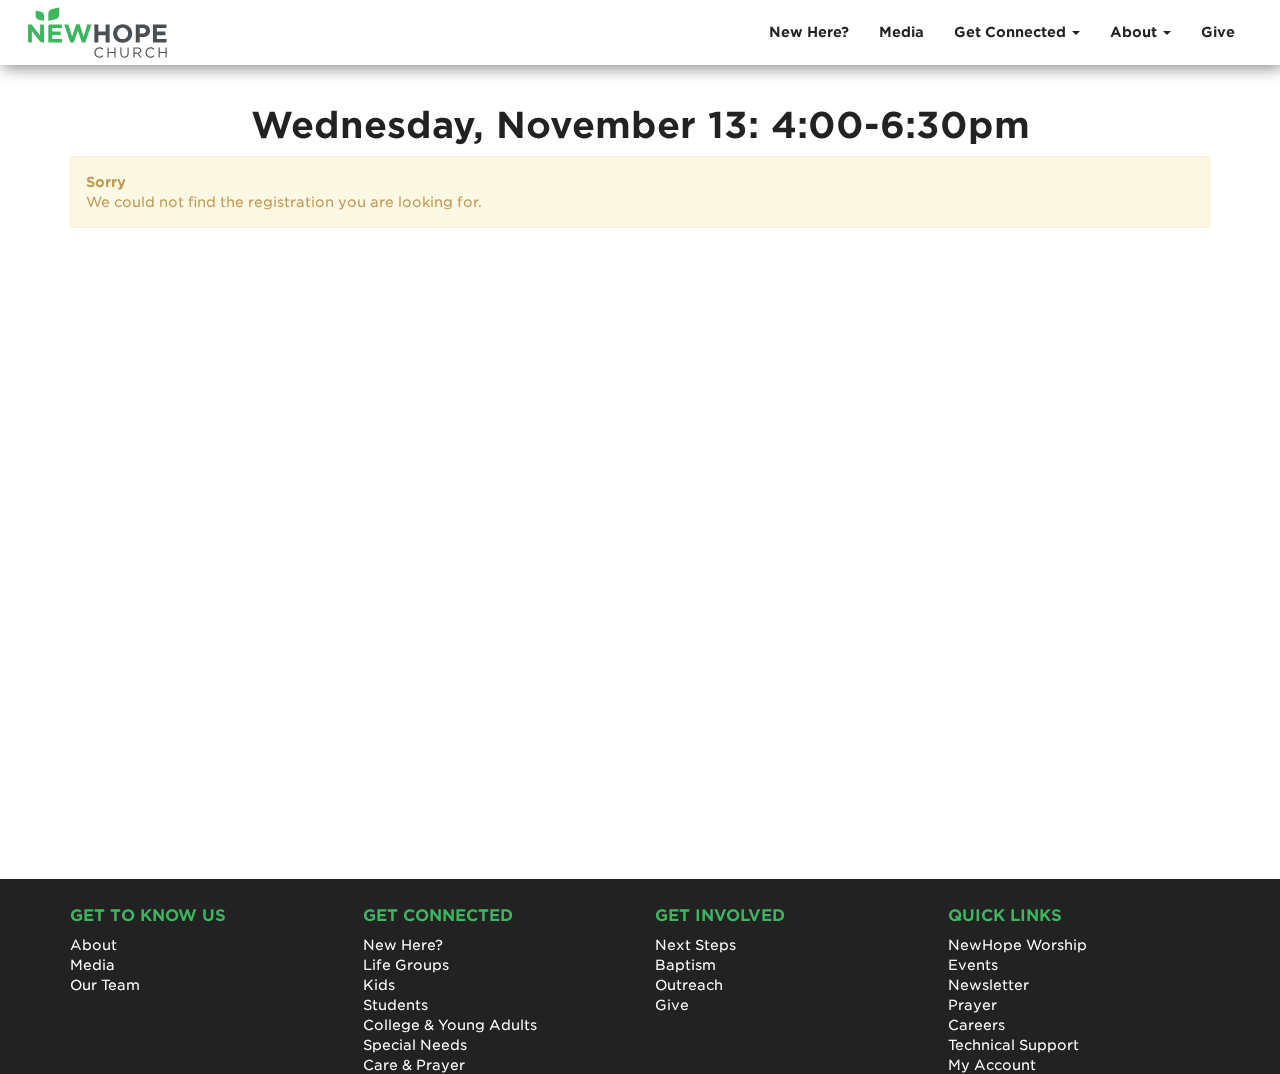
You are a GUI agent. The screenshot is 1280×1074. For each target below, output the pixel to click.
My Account (992, 1065)
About (93, 945)
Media (901, 32)
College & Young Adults (450, 1025)
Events (973, 965)
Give (1218, 32)
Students (395, 1005)
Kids (379, 985)
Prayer (972, 1005)
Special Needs (415, 1045)
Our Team (105, 985)
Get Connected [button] (1012, 32)
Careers (976, 1025)
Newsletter (988, 985)
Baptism (685, 965)
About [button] (1135, 32)
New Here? (809, 32)
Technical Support (1013, 1045)
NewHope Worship (1017, 945)
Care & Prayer (414, 1065)
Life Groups (406, 965)
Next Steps (695, 945)
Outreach (689, 985)
